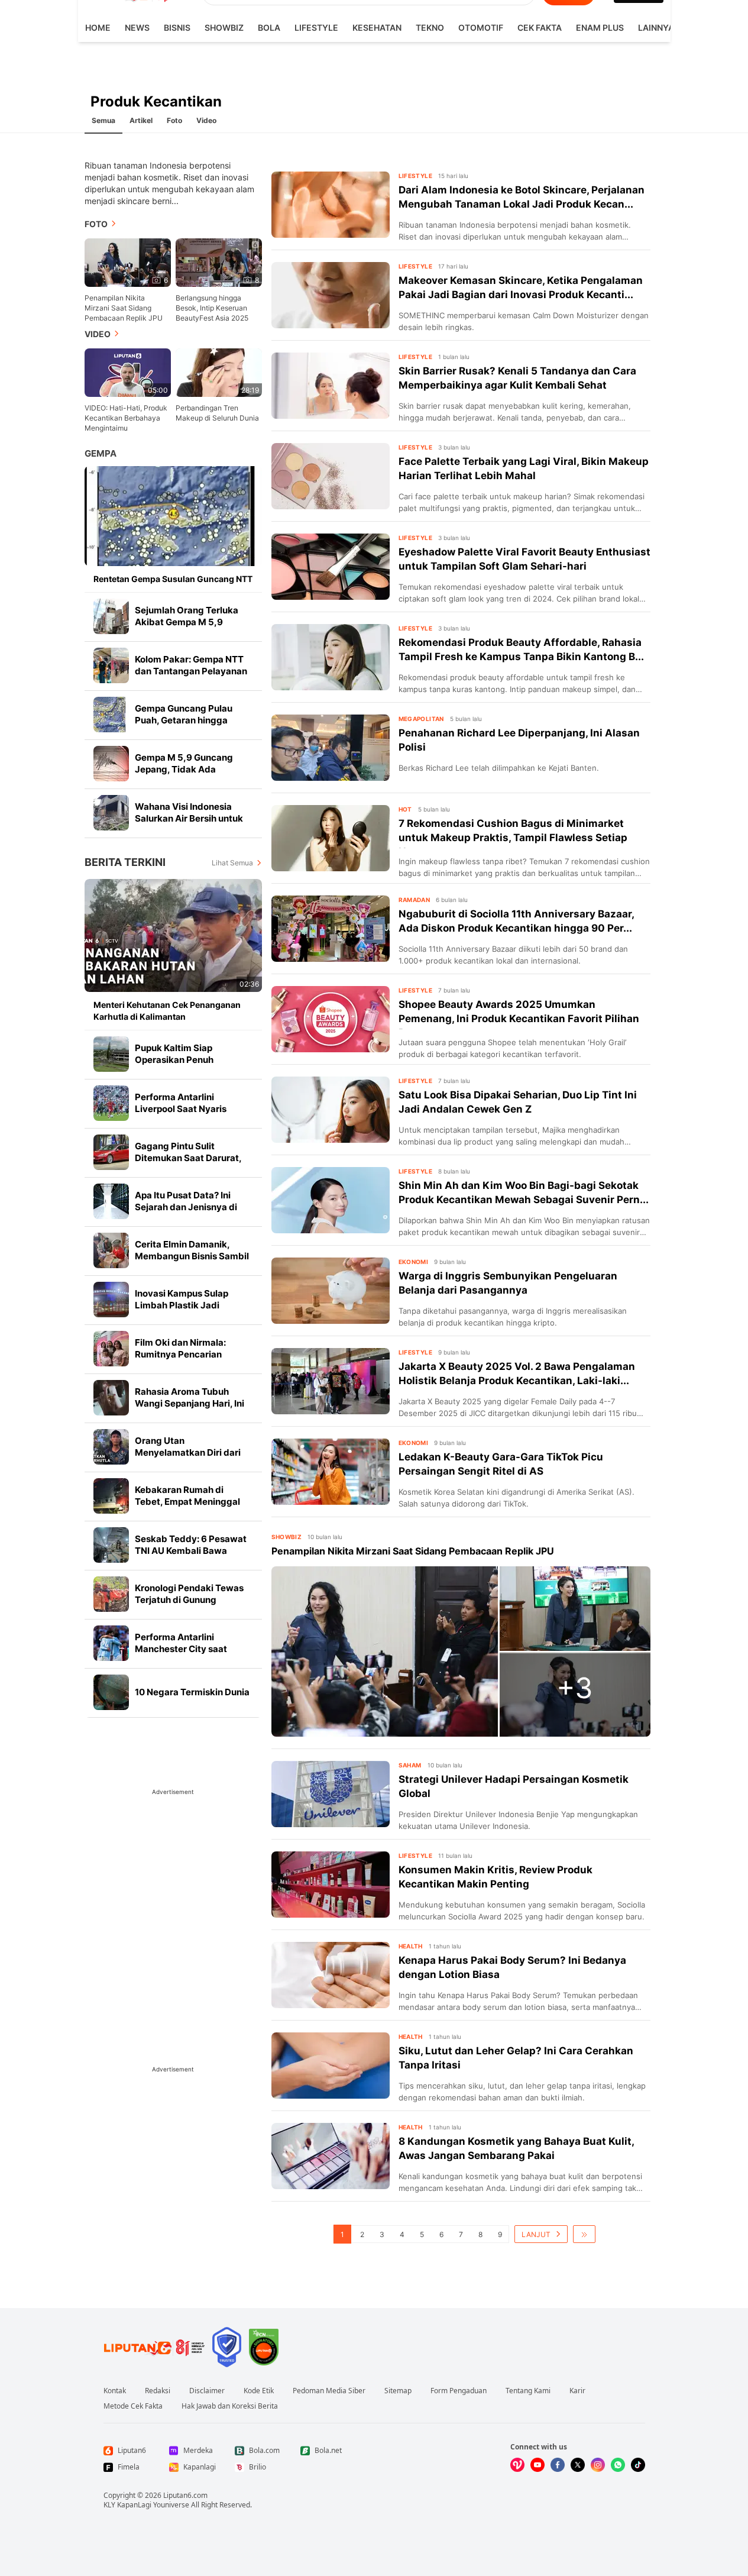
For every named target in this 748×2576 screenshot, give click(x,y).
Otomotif (481, 28)
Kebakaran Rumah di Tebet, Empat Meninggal (187, 1496)
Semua (103, 120)
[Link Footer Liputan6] (154, 2347)
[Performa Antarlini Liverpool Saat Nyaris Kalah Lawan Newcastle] (111, 1103)
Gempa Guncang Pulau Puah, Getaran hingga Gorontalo (184, 720)
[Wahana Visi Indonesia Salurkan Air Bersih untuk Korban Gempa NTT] (111, 813)
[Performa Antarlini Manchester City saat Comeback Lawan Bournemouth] (111, 1643)
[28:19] (219, 372)
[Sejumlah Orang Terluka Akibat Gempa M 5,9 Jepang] (111, 616)
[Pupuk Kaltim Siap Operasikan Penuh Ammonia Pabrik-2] (111, 1054)
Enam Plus (600, 28)
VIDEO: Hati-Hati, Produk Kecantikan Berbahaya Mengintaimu (126, 418)
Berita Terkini (125, 862)
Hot (405, 809)
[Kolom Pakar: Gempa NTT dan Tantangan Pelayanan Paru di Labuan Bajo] (111, 665)
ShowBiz (224, 28)
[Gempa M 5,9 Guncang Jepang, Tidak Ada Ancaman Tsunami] (111, 764)
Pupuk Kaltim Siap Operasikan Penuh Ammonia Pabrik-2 (175, 1060)
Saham (410, 1765)
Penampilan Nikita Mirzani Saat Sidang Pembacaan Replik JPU (124, 308)
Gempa (101, 453)
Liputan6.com (185, 2495)
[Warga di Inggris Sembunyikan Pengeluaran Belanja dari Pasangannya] (331, 1291)
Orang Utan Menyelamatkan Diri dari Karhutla (188, 1452)
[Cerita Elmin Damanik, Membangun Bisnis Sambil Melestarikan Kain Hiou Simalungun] (111, 1250)
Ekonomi (414, 1262)
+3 (575, 1688)
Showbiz (287, 1537)
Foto (174, 120)
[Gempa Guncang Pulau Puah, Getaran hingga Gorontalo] (111, 715)
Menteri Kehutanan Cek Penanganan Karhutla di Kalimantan (167, 1011)
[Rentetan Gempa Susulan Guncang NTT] (173, 516)
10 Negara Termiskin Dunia (192, 1692)
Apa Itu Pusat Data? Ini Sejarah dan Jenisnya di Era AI (186, 1207)
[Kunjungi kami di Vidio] (517, 2465)
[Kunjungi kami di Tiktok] (638, 2465)
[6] (128, 262)
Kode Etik (259, 2391)
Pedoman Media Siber (329, 2391)
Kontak (115, 2391)
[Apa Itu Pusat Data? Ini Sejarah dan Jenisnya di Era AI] (111, 1201)
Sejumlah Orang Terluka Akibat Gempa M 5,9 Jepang (187, 622)
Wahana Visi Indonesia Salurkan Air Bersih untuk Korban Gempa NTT (189, 818)
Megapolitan (421, 719)
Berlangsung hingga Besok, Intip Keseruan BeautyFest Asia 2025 (212, 308)
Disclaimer (207, 2391)
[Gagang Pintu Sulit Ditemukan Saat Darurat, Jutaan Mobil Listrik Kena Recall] (111, 1152)
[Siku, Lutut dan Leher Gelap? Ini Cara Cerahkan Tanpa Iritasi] (331, 2066)
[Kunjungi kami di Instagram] (598, 2465)
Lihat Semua (232, 863)
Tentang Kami (528, 2391)
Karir (577, 2391)
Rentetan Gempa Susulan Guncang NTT (173, 579)
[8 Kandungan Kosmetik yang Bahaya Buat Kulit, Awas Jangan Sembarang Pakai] (331, 2156)
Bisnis (177, 28)
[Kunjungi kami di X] (578, 2465)
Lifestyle (316, 28)
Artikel (141, 120)
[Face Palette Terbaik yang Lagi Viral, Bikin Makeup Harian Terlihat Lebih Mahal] (331, 476)
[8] (219, 262)
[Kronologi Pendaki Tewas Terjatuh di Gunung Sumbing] (111, 1594)
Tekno (430, 28)
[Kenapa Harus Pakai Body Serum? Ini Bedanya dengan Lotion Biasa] (331, 1975)
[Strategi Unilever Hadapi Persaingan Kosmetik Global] (331, 1794)
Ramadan (415, 900)
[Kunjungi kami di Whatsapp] (618, 2465)
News (137, 28)
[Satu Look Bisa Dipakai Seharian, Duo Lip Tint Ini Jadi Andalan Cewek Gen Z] (331, 1110)
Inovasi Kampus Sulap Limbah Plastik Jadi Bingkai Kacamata (182, 1305)
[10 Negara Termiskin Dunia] (111, 1692)
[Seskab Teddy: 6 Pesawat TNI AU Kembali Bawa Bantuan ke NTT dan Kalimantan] (111, 1545)
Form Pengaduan (459, 2391)
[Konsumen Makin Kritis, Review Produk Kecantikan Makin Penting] (331, 1885)
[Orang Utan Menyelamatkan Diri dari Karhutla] (111, 1447)
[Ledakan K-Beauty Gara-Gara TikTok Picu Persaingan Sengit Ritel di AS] (331, 1472)
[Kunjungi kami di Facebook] (558, 2465)
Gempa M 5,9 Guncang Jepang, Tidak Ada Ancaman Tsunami (184, 769)
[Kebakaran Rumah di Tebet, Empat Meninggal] (111, 1496)
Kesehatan (377, 28)
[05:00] (128, 372)
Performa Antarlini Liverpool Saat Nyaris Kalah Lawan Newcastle (186, 1109)
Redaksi (158, 2391)
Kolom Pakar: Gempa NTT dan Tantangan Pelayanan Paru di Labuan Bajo (191, 671)
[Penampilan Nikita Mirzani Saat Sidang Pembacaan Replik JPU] (385, 1651)
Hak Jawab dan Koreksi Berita (230, 2406)
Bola (269, 28)
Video (206, 120)
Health (411, 1946)
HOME (98, 28)
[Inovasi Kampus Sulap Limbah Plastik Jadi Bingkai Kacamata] (111, 1300)
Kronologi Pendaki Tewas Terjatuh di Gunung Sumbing (189, 1600)
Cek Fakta (540, 28)
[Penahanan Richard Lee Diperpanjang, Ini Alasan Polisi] (331, 748)
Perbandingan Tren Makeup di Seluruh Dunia (217, 413)
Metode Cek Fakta (133, 2406)
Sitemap (398, 2391)
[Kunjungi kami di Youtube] (537, 2465)
